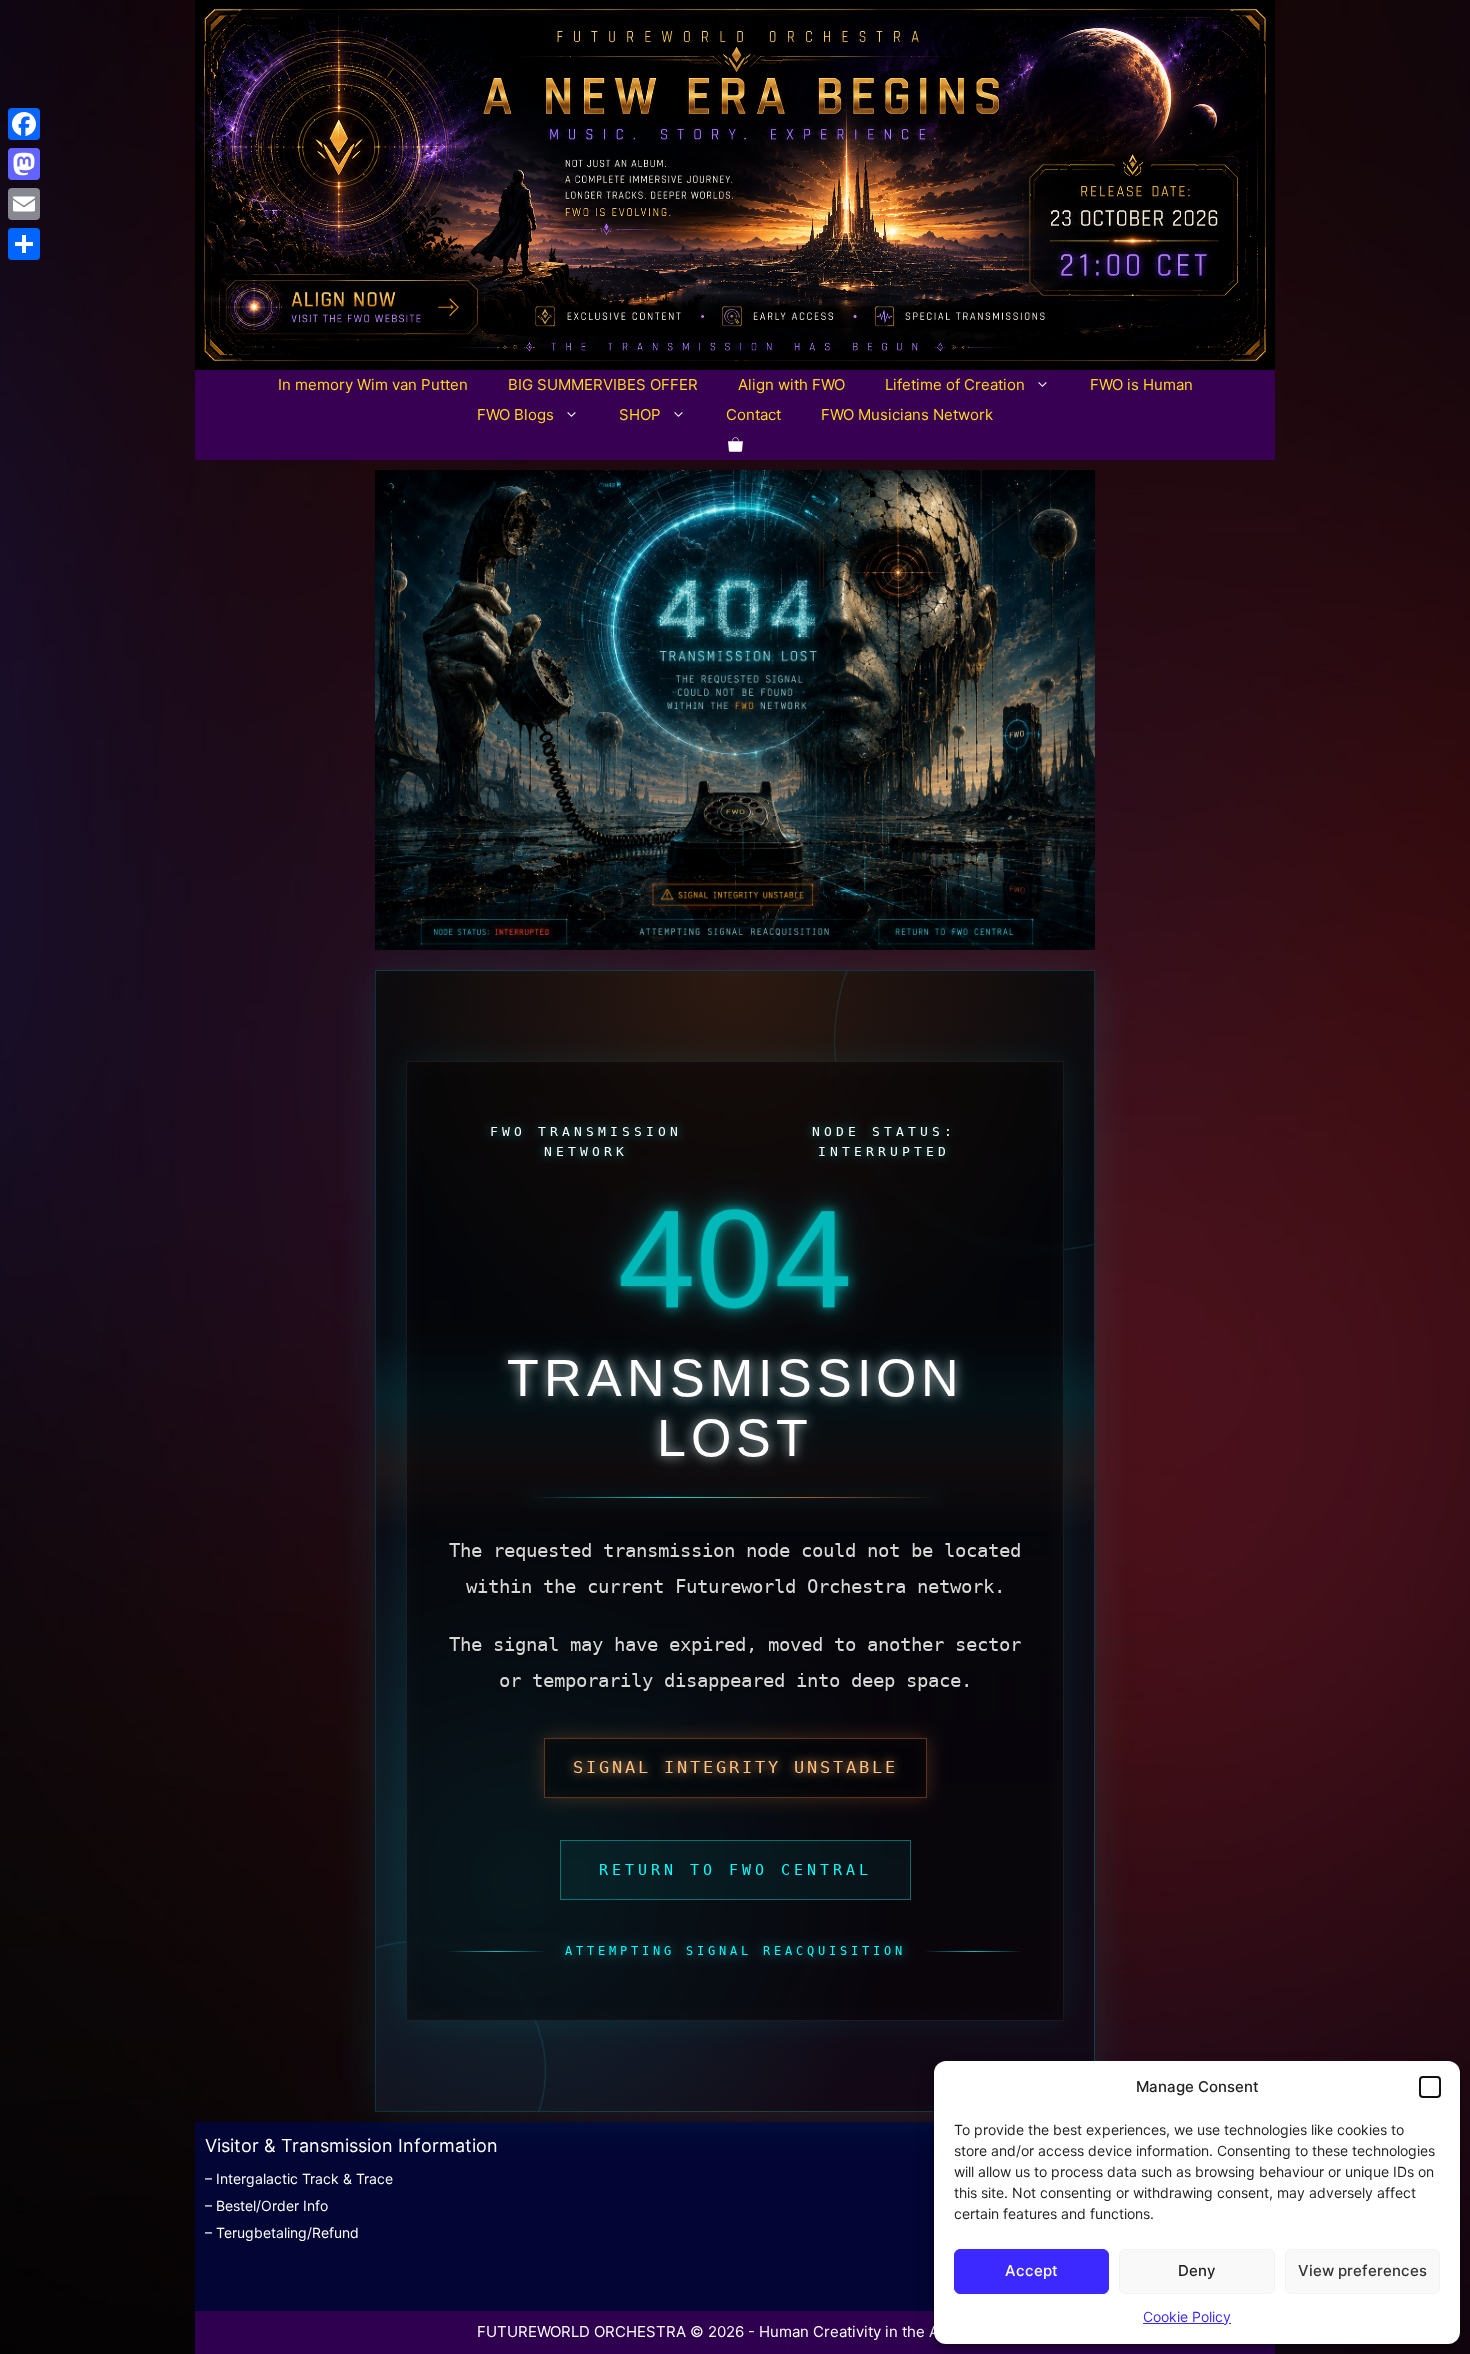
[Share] (24, 244)
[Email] (24, 204)
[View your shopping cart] (735, 445)
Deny (1197, 2270)
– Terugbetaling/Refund (282, 2232)
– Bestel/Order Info (266, 2205)
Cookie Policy (1187, 2316)
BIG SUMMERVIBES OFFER (603, 384)
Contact (753, 414)
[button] (1430, 2087)
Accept (1031, 2270)
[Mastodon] (24, 164)
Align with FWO (791, 384)
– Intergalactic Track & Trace (299, 2178)
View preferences (1362, 2270)
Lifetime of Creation (955, 384)
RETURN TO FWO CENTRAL (735, 1870)
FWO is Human (1141, 384)
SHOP (640, 414)
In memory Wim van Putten (373, 384)
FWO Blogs (515, 414)
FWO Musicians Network (907, 414)
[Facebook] (24, 124)
